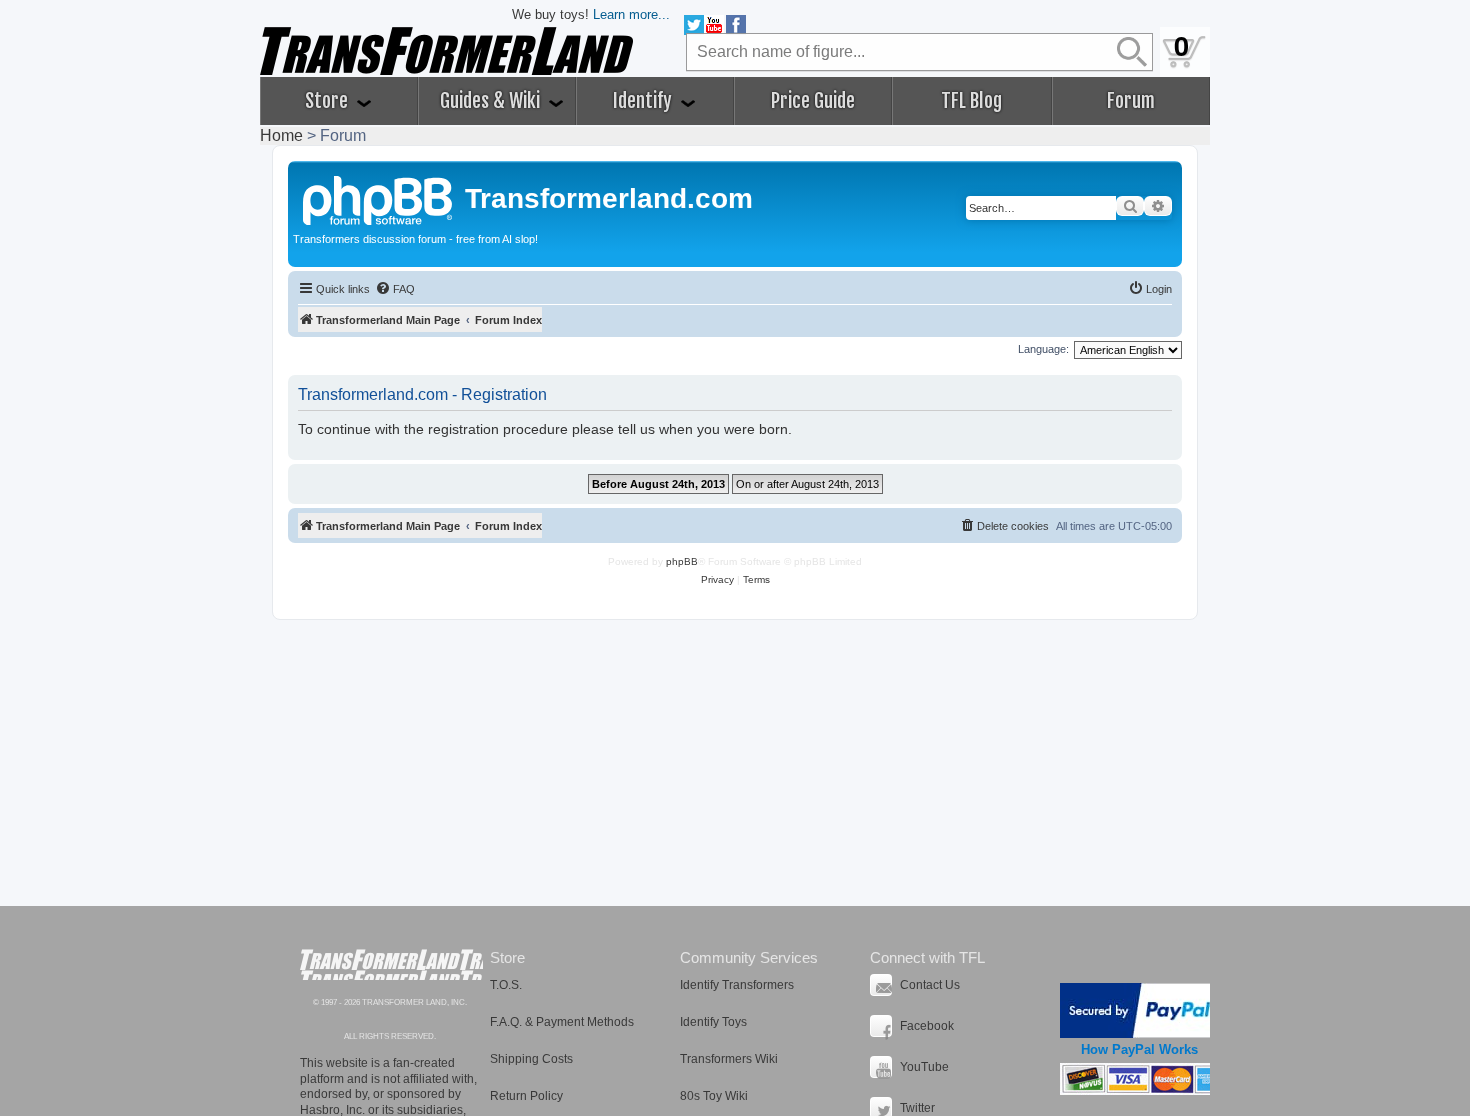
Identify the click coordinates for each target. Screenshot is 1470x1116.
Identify (644, 101)
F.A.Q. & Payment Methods (562, 1022)
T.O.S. (506, 985)
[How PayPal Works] (1139, 1010)
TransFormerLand (391, 964)
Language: (1043, 349)
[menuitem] (395, 289)
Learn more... (631, 14)
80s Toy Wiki (714, 1096)
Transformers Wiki (729, 1059)
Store (328, 101)
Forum (1131, 101)
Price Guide (813, 101)
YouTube (924, 1067)
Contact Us (930, 985)
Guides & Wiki (492, 101)
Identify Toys (713, 1022)
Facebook (927, 1026)
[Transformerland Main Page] (379, 198)
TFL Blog (971, 101)
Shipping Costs (531, 1059)
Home (281, 135)
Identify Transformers (737, 985)
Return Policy (526, 1096)
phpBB (682, 561)
